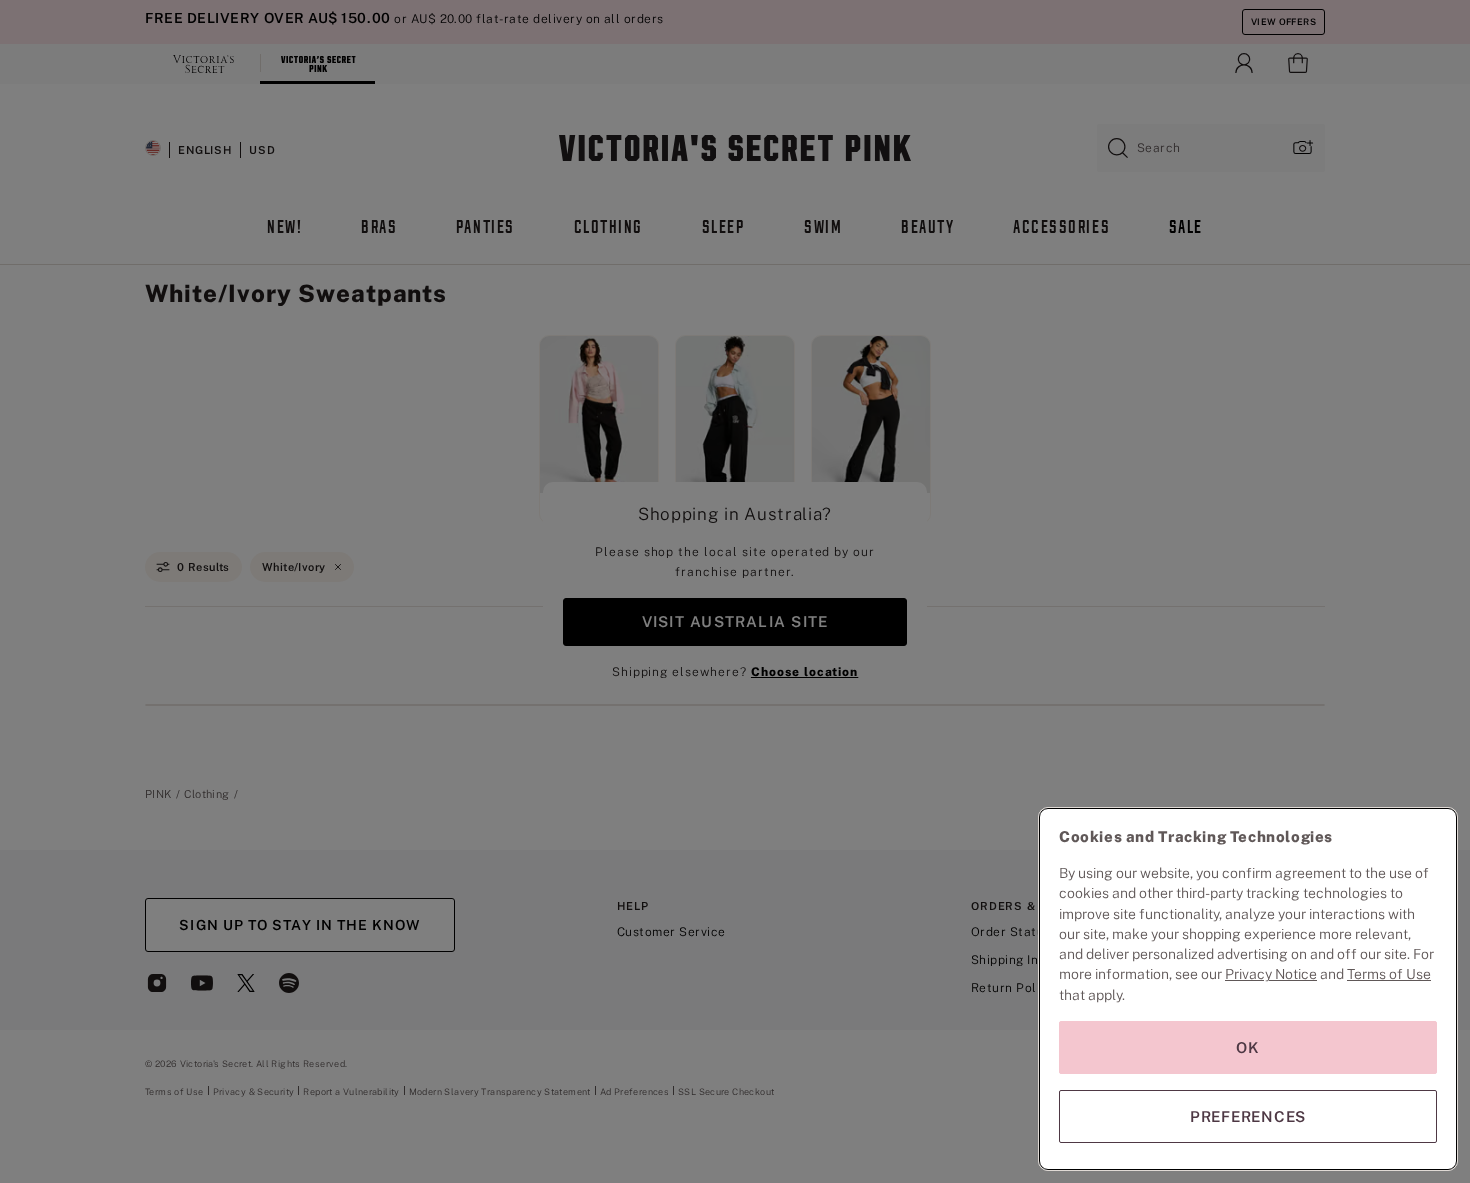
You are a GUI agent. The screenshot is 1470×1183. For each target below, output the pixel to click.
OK (1248, 1047)
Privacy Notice (1271, 974)
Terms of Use (1389, 974)
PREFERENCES (1248, 1116)
